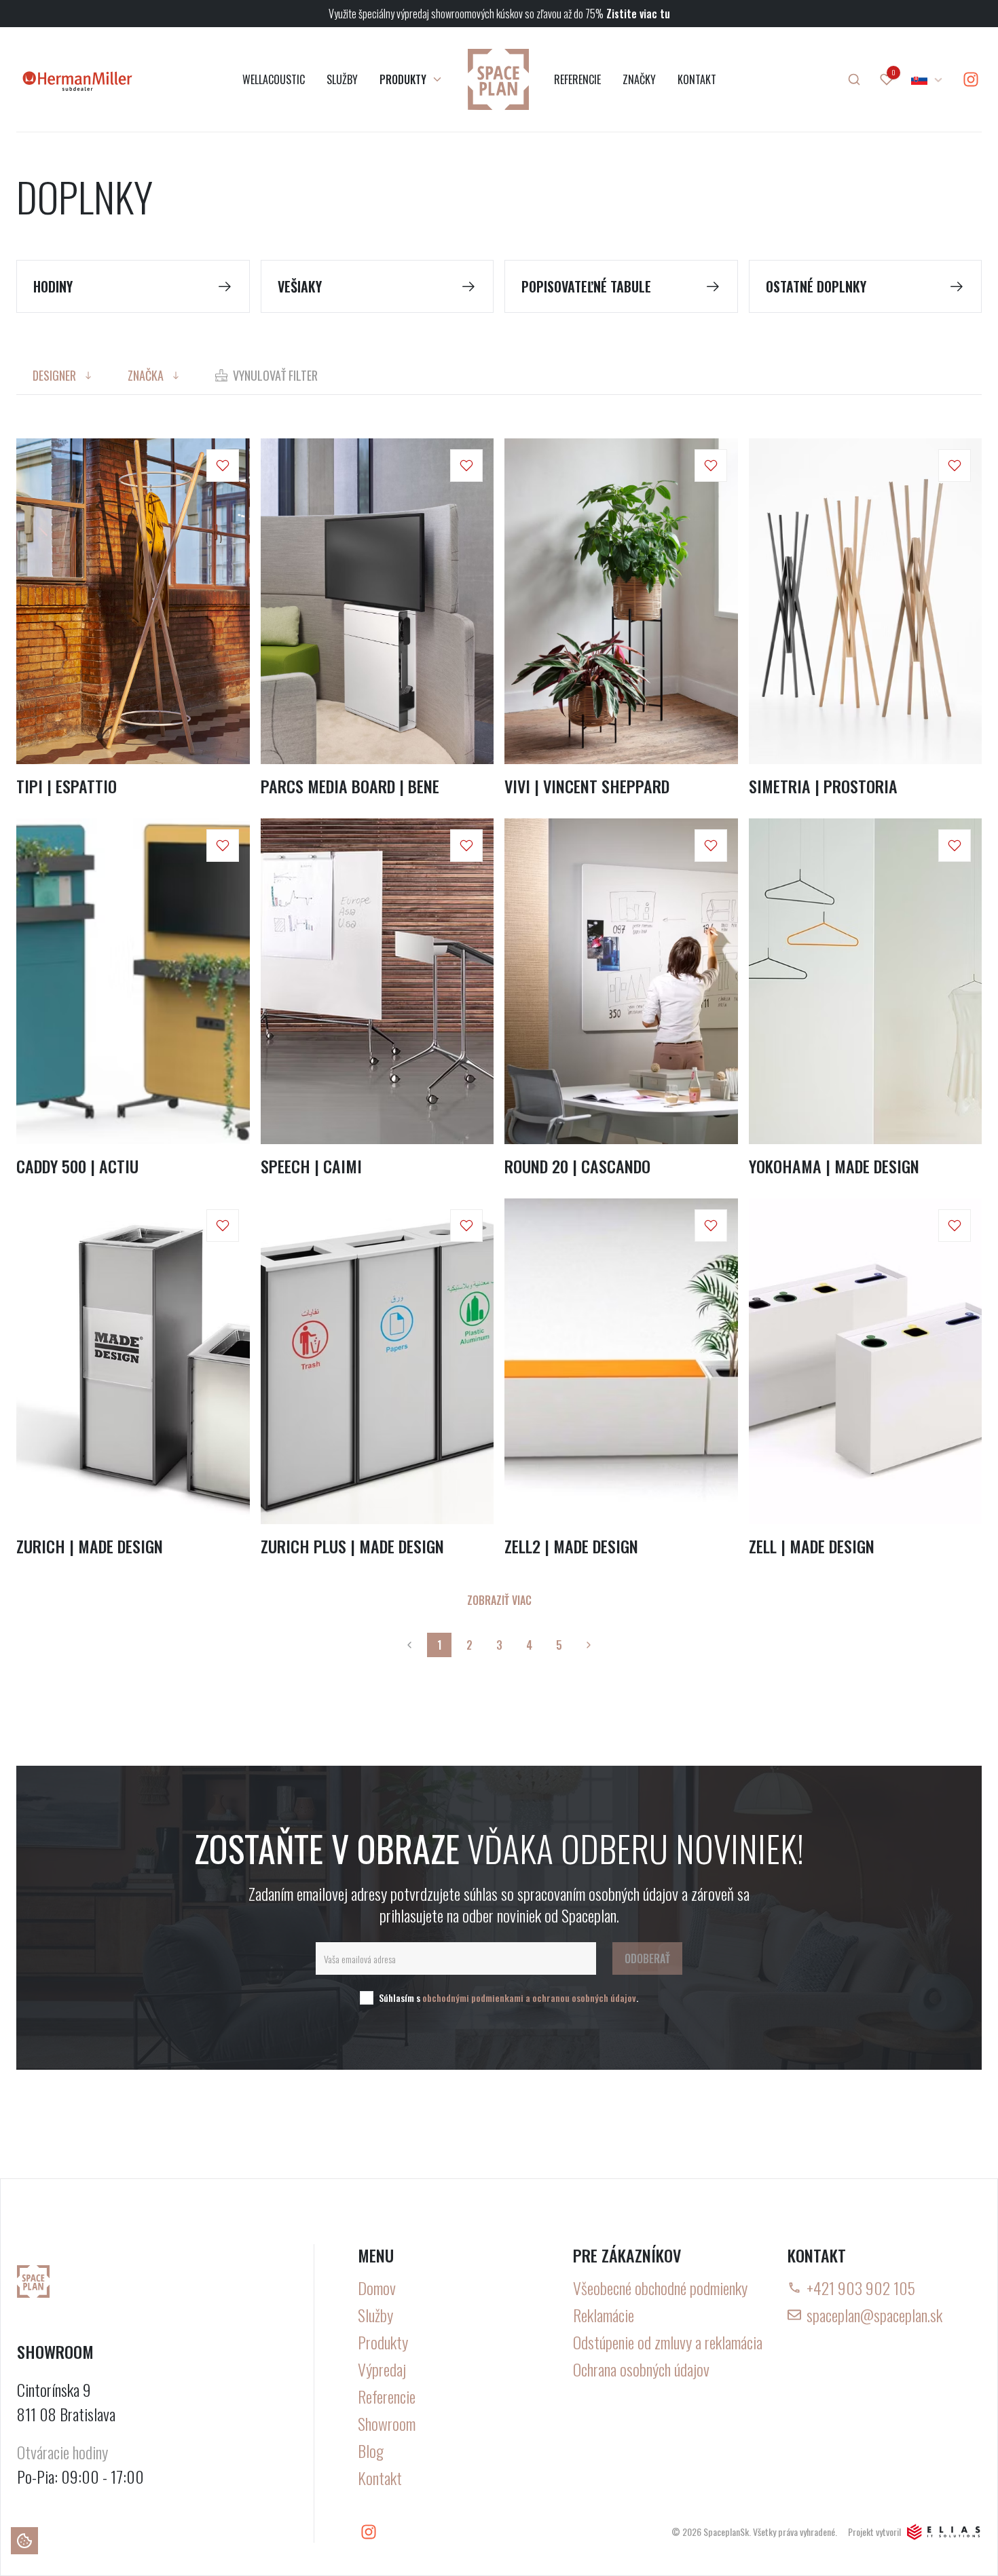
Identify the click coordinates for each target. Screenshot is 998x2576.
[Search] (854, 79)
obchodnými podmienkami (473, 1997)
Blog (371, 2450)
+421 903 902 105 (861, 2288)
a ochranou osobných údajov (581, 1997)
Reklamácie (604, 2315)
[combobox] (927, 79)
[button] (223, 466)
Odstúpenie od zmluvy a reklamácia (668, 2342)
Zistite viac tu (638, 14)
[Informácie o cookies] (24, 2541)
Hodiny (53, 286)
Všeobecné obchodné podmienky (660, 2288)
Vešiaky (300, 286)
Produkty (383, 2342)
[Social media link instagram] (971, 79)
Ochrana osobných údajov (641, 2369)
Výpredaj (382, 2369)
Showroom (387, 2423)
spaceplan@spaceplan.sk (874, 2315)
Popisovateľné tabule (586, 286)
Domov (377, 2288)
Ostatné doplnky (816, 286)
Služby (375, 2315)
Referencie (387, 2396)
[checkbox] (367, 1998)
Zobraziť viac (499, 1600)
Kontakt (380, 2478)
